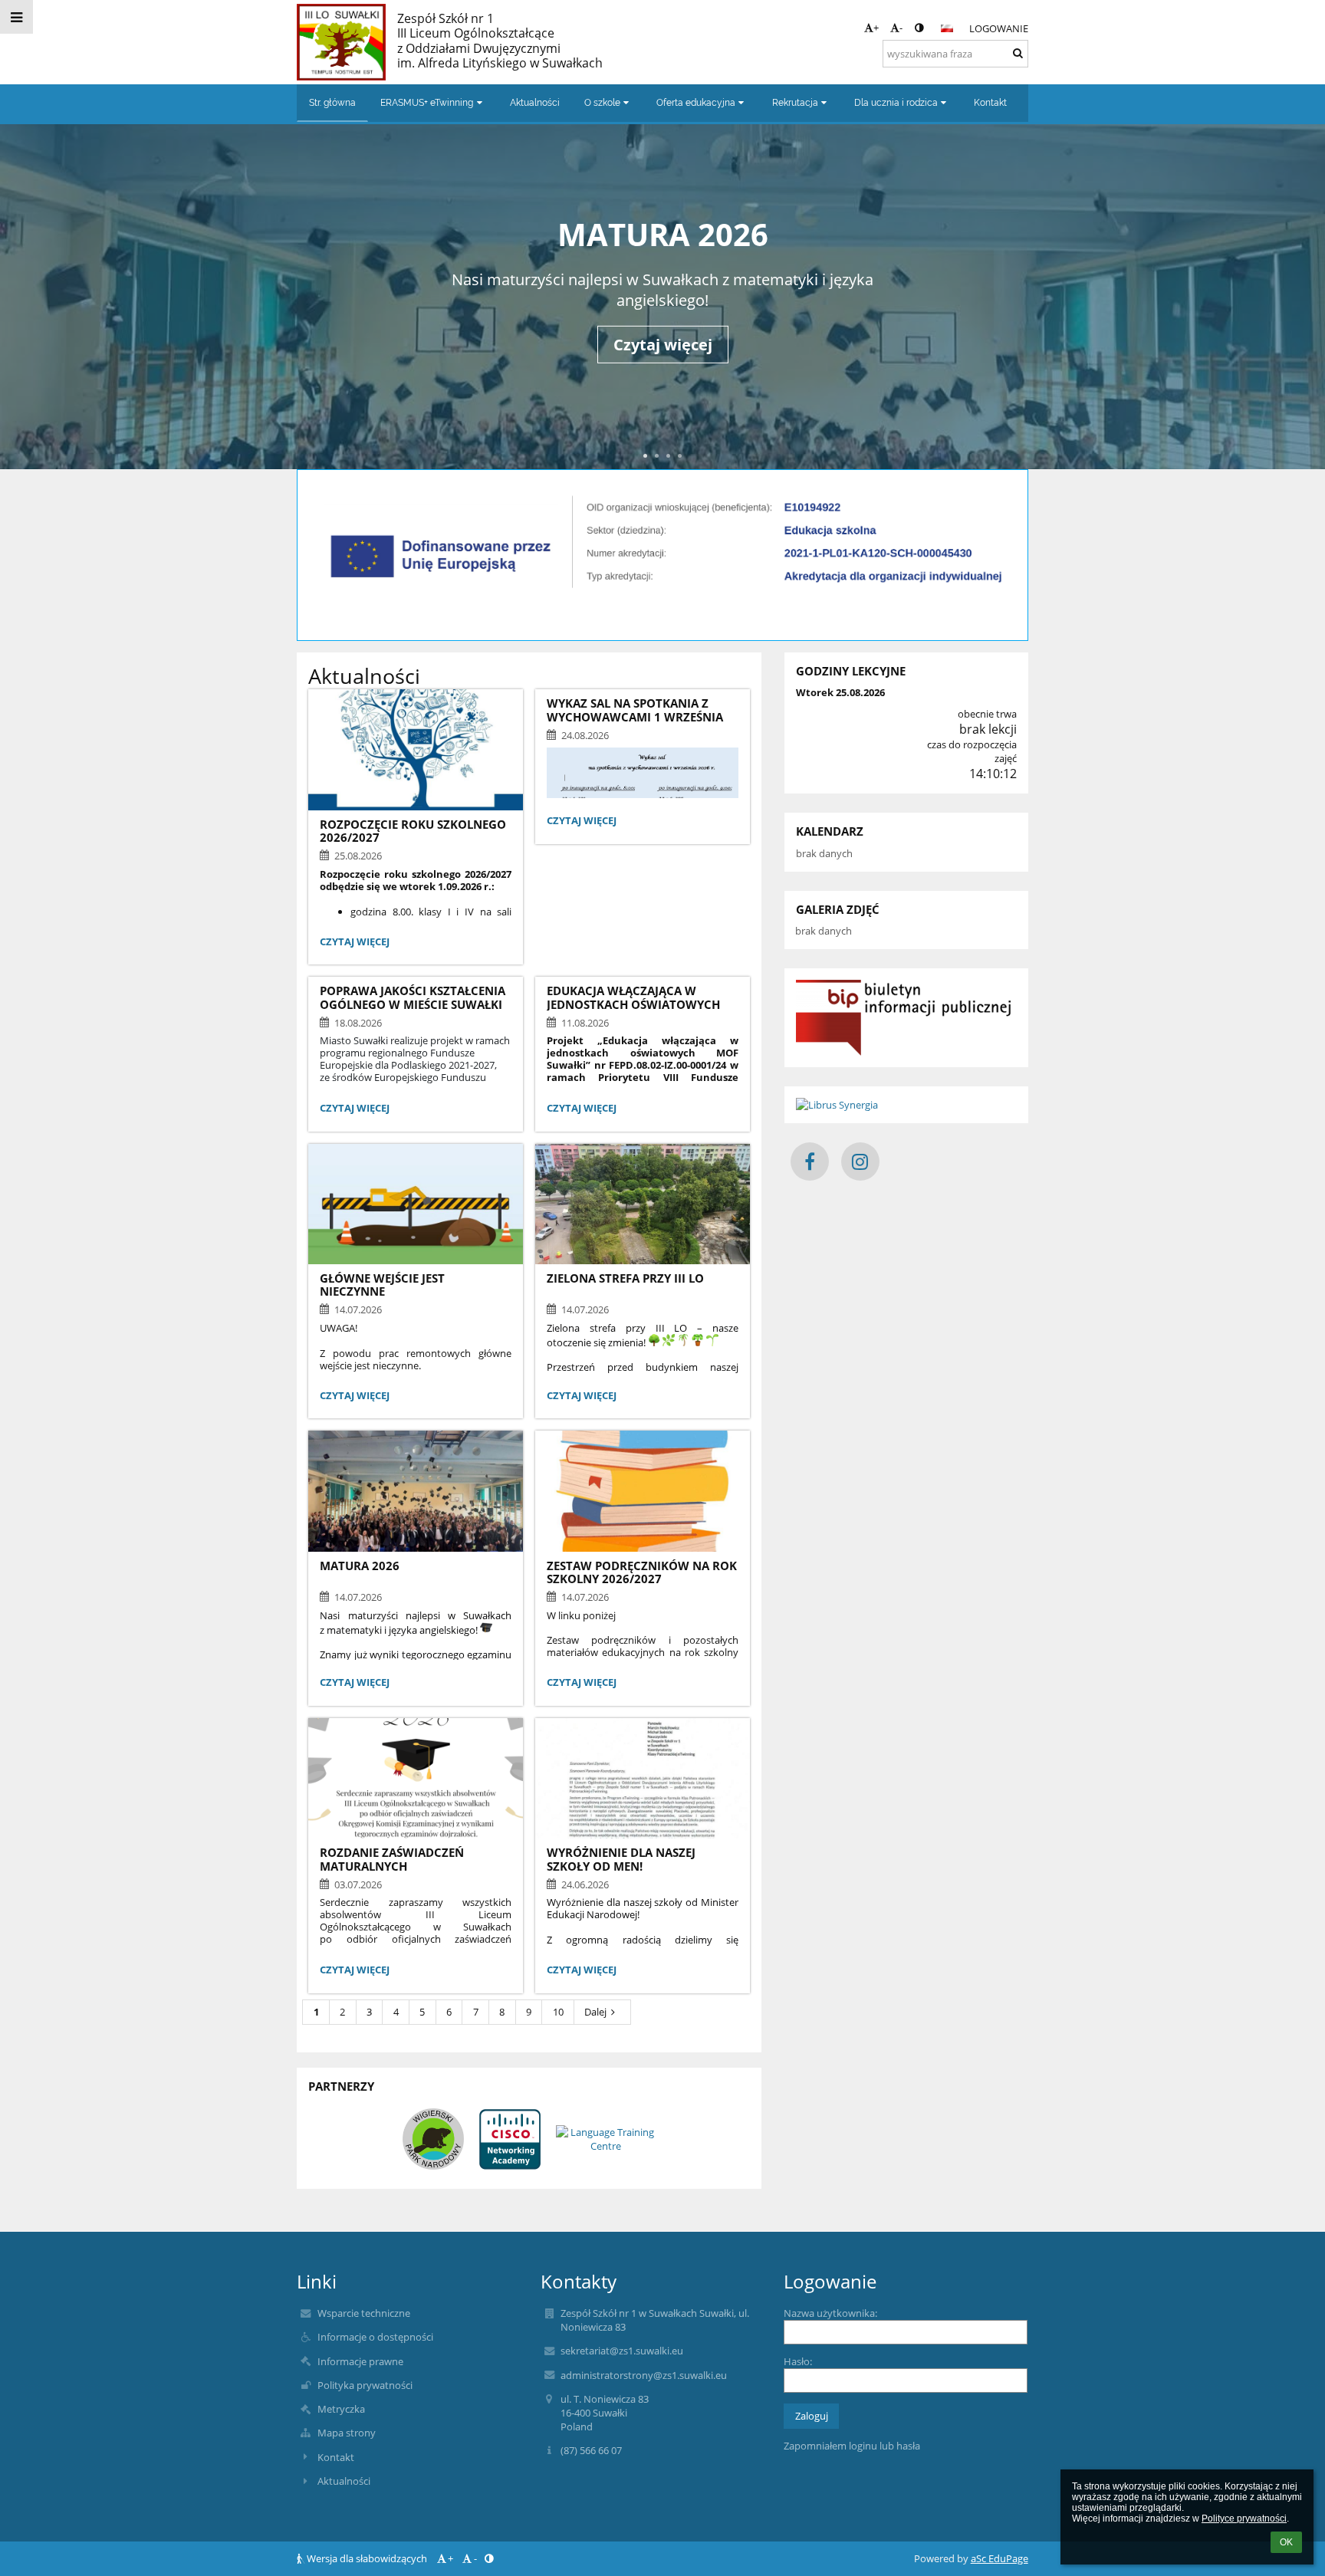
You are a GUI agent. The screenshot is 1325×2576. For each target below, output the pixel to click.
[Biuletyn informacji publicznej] (906, 1018)
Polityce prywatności (1244, 2518)
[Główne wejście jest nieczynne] (416, 1204)
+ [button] (876, 28)
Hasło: (798, 2361)
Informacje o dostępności (375, 2337)
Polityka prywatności (365, 2385)
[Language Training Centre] (606, 2139)
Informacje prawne (360, 2361)
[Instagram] (860, 1161)
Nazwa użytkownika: (830, 2313)
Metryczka (341, 2409)
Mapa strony (347, 2433)
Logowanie (999, 28)
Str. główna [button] (332, 103)
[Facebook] (810, 1161)
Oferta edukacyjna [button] (696, 103)
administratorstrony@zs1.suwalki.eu (644, 2375)
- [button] (901, 28)
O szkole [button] (602, 103)
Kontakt (336, 2457)
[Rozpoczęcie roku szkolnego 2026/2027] (416, 749)
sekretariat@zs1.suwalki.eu (622, 2351)
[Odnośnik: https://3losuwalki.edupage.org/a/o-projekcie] (662, 598)
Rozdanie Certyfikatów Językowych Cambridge (662, 234)
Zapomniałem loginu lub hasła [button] (852, 2446)
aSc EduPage (1000, 2558)
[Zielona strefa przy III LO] (643, 1204)
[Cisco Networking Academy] (510, 2139)
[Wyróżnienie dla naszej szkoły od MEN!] (643, 1778)
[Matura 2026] (416, 1491)
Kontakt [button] (990, 103)
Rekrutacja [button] (795, 103)
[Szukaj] (1018, 53)
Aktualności (344, 2481)
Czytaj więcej (354, 943)
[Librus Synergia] (906, 1105)
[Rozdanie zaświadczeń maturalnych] (416, 1778)
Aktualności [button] (535, 103)
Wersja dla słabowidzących (367, 2558)
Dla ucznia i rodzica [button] (896, 103)
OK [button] (1286, 2542)
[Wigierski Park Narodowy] (433, 2139)
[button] (919, 28)
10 (558, 2012)
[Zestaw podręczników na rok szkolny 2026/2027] (643, 1491)
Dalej (595, 2012)
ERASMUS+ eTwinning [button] (427, 103)
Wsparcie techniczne (364, 2313)
